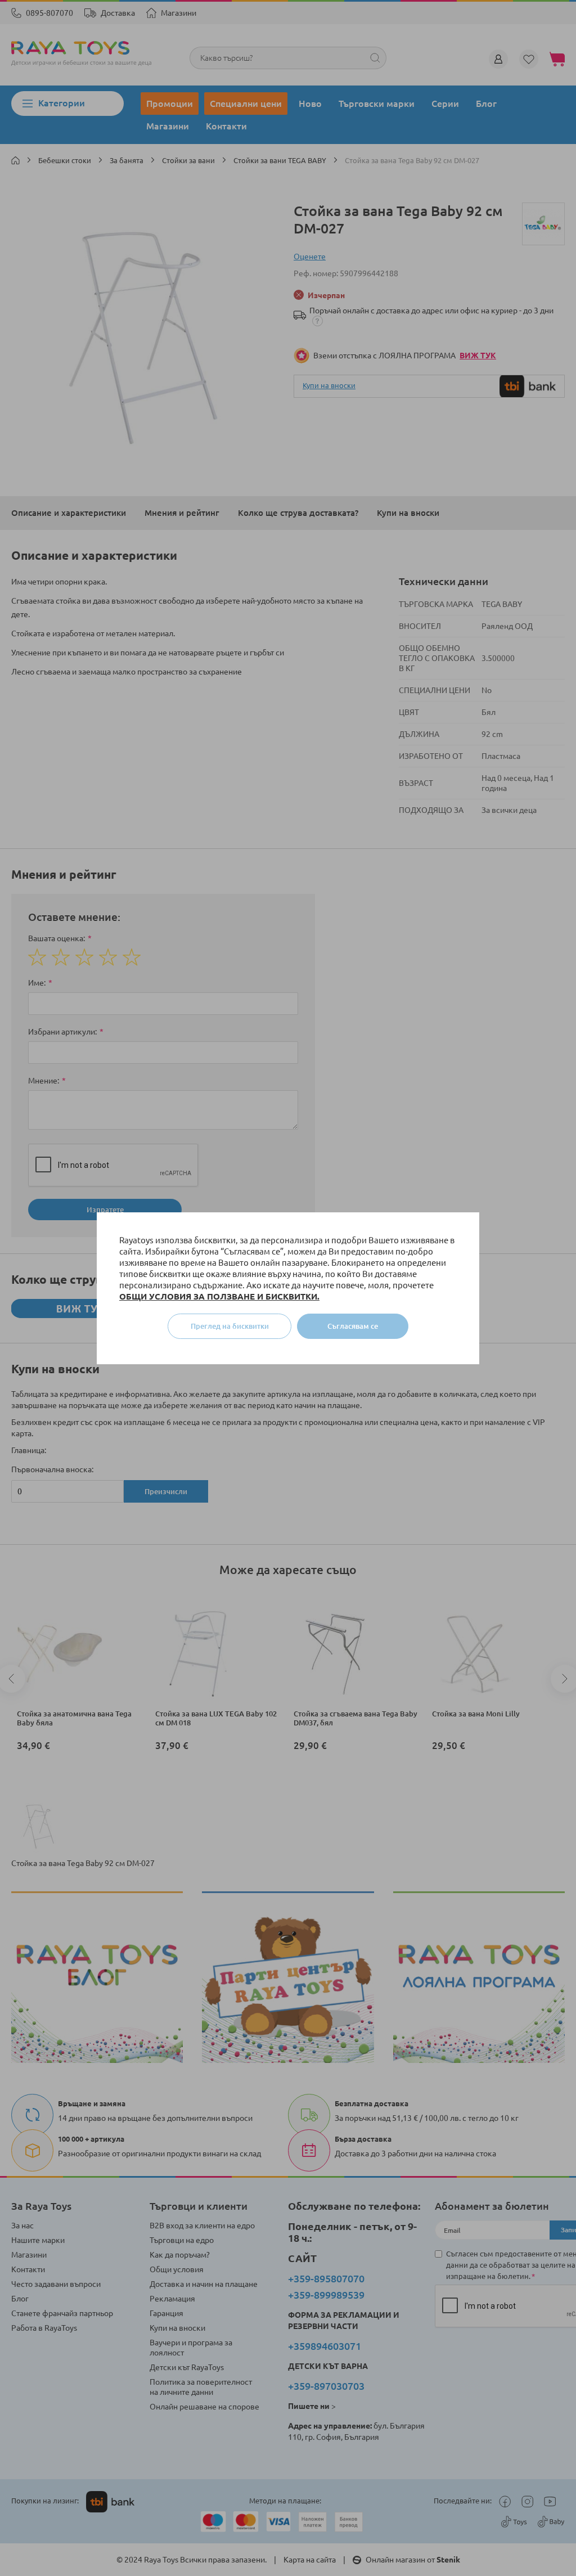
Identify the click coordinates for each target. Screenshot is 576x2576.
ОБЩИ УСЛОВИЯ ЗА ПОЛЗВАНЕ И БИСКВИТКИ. (219, 1296)
